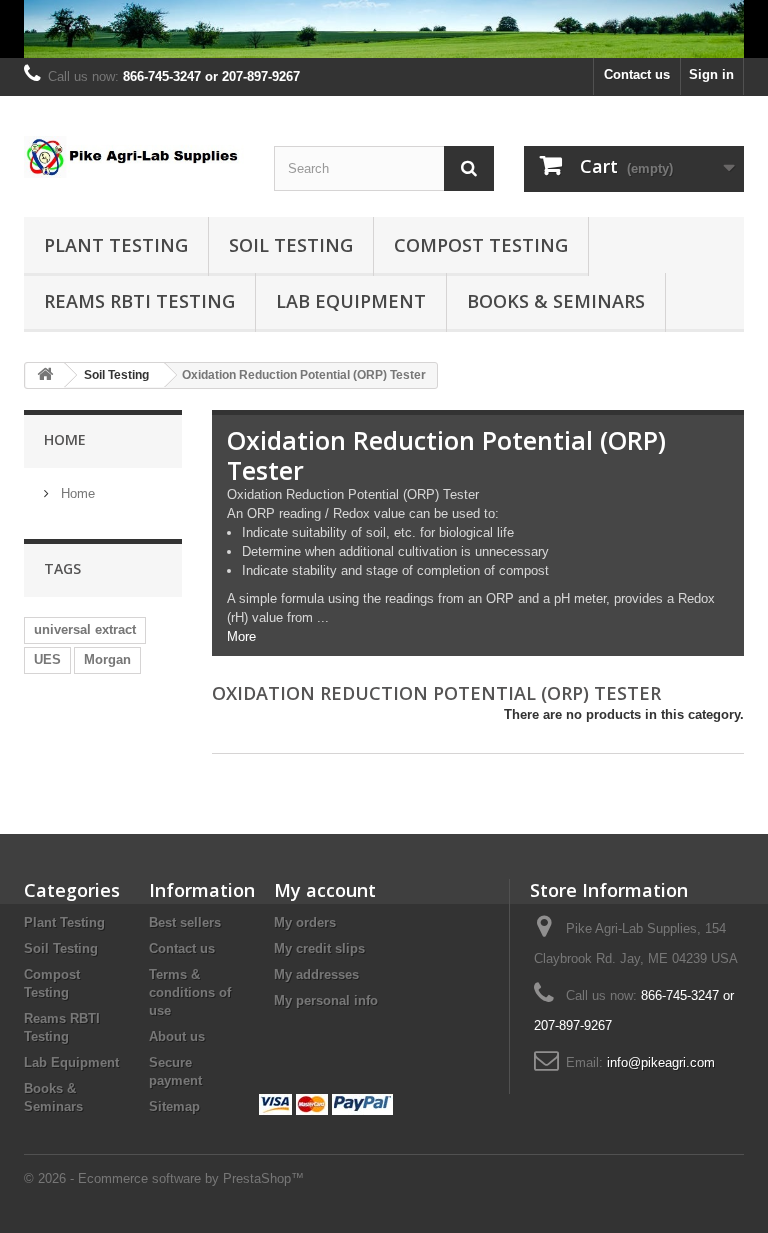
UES (47, 659)
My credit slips (319, 948)
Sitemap (174, 1106)
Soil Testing (291, 245)
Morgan (107, 659)
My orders (305, 922)
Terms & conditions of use (190, 992)
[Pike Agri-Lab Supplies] (384, 29)
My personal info (326, 1000)
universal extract (85, 629)
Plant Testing (116, 245)
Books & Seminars (556, 301)
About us (177, 1036)
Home (65, 439)
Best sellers (185, 922)
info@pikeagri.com (661, 1062)
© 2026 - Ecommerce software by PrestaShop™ (164, 1178)
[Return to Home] (45, 375)
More (241, 636)
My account (325, 890)
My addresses (316, 974)
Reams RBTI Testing (139, 301)
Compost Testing (481, 245)
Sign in (711, 74)
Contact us (637, 74)
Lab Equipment (351, 301)
